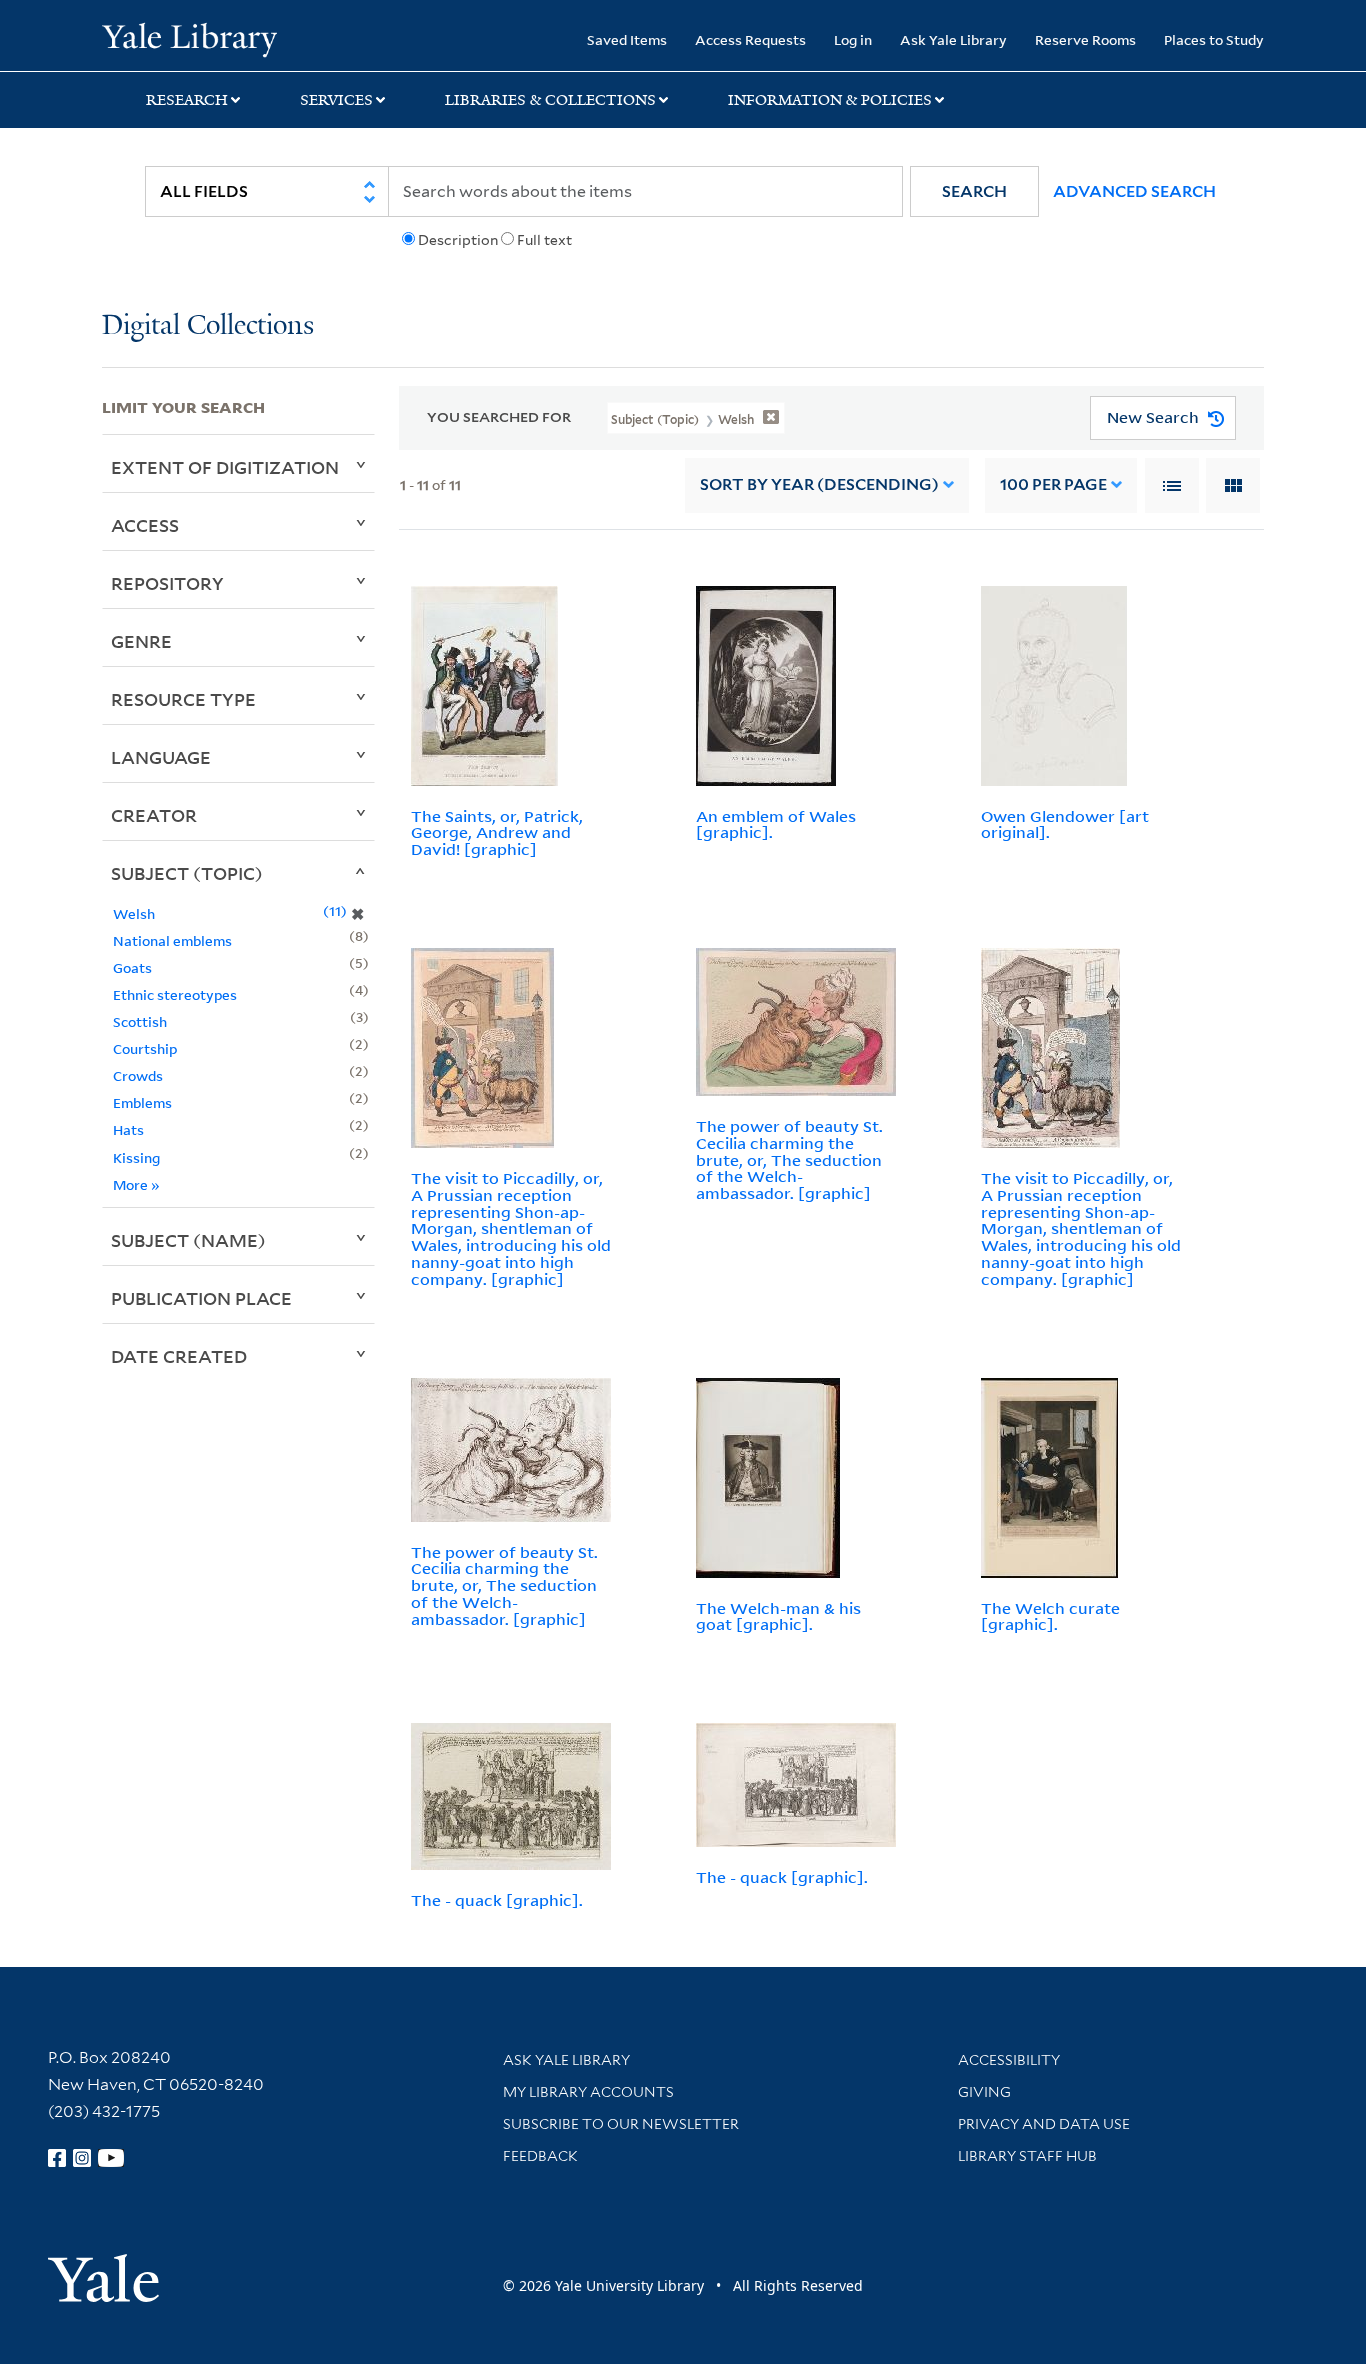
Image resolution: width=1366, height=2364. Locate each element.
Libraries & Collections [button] (550, 100)
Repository (167, 583)
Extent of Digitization (225, 467)
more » (136, 1184)
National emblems (172, 940)
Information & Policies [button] (830, 100)
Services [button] (336, 100)
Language (161, 757)
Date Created (179, 1356)
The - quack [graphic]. (497, 1900)
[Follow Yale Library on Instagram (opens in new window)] (82, 2158)
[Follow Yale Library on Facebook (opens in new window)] (57, 2158)
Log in (853, 39)
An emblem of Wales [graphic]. (776, 824)
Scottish (140, 1021)
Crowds (138, 1075)
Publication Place (201, 1298)
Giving (984, 2092)
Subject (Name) (188, 1240)
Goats (132, 967)
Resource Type (183, 699)
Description (458, 240)
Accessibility (1009, 2060)
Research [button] (187, 100)
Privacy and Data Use (1044, 2124)
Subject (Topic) (187, 873)
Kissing (136, 1157)
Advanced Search (1134, 191)
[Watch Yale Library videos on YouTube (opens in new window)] (111, 2158)
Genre (141, 641)
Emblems (142, 1102)
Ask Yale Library (953, 39)
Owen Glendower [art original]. (1065, 824)
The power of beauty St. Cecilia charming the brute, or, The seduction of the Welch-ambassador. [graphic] (789, 1159)
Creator (154, 815)
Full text (544, 240)
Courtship (145, 1048)
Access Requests (750, 39)
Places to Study (1214, 39)
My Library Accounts (588, 2092)
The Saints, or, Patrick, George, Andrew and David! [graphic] (497, 833)
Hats (128, 1129)
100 (1053, 484)
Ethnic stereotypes (175, 994)
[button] (974, 191)
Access (145, 525)
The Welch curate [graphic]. (1050, 1616)
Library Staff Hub (1027, 2156)
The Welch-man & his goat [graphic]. (778, 1616)
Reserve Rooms (1085, 39)
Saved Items (627, 39)
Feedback (540, 2156)
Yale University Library (189, 38)
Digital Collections (208, 326)
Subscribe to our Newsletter (621, 2124)
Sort (819, 484)
